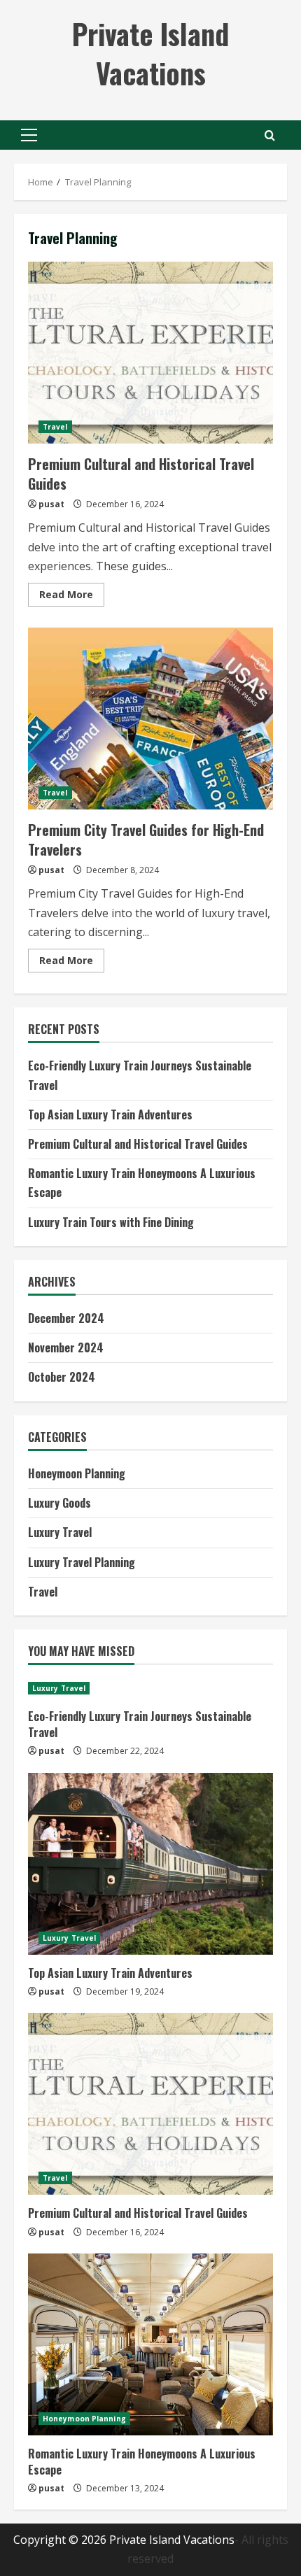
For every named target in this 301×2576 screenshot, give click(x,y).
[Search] (270, 135)
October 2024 (62, 1377)
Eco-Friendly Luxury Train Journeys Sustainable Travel (140, 1724)
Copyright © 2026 (61, 2540)
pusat (51, 504)
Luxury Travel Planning (82, 1562)
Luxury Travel (60, 1532)
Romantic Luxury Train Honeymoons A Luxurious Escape (142, 2461)
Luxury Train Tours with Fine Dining (111, 1222)
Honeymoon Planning (77, 1473)
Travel (55, 427)
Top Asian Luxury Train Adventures (110, 1114)
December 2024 (66, 1318)
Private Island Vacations (150, 53)
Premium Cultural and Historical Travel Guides (150, 353)
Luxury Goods (59, 1503)
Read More (72, 597)
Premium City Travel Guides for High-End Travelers (150, 719)
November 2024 (66, 1347)
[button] (29, 135)
